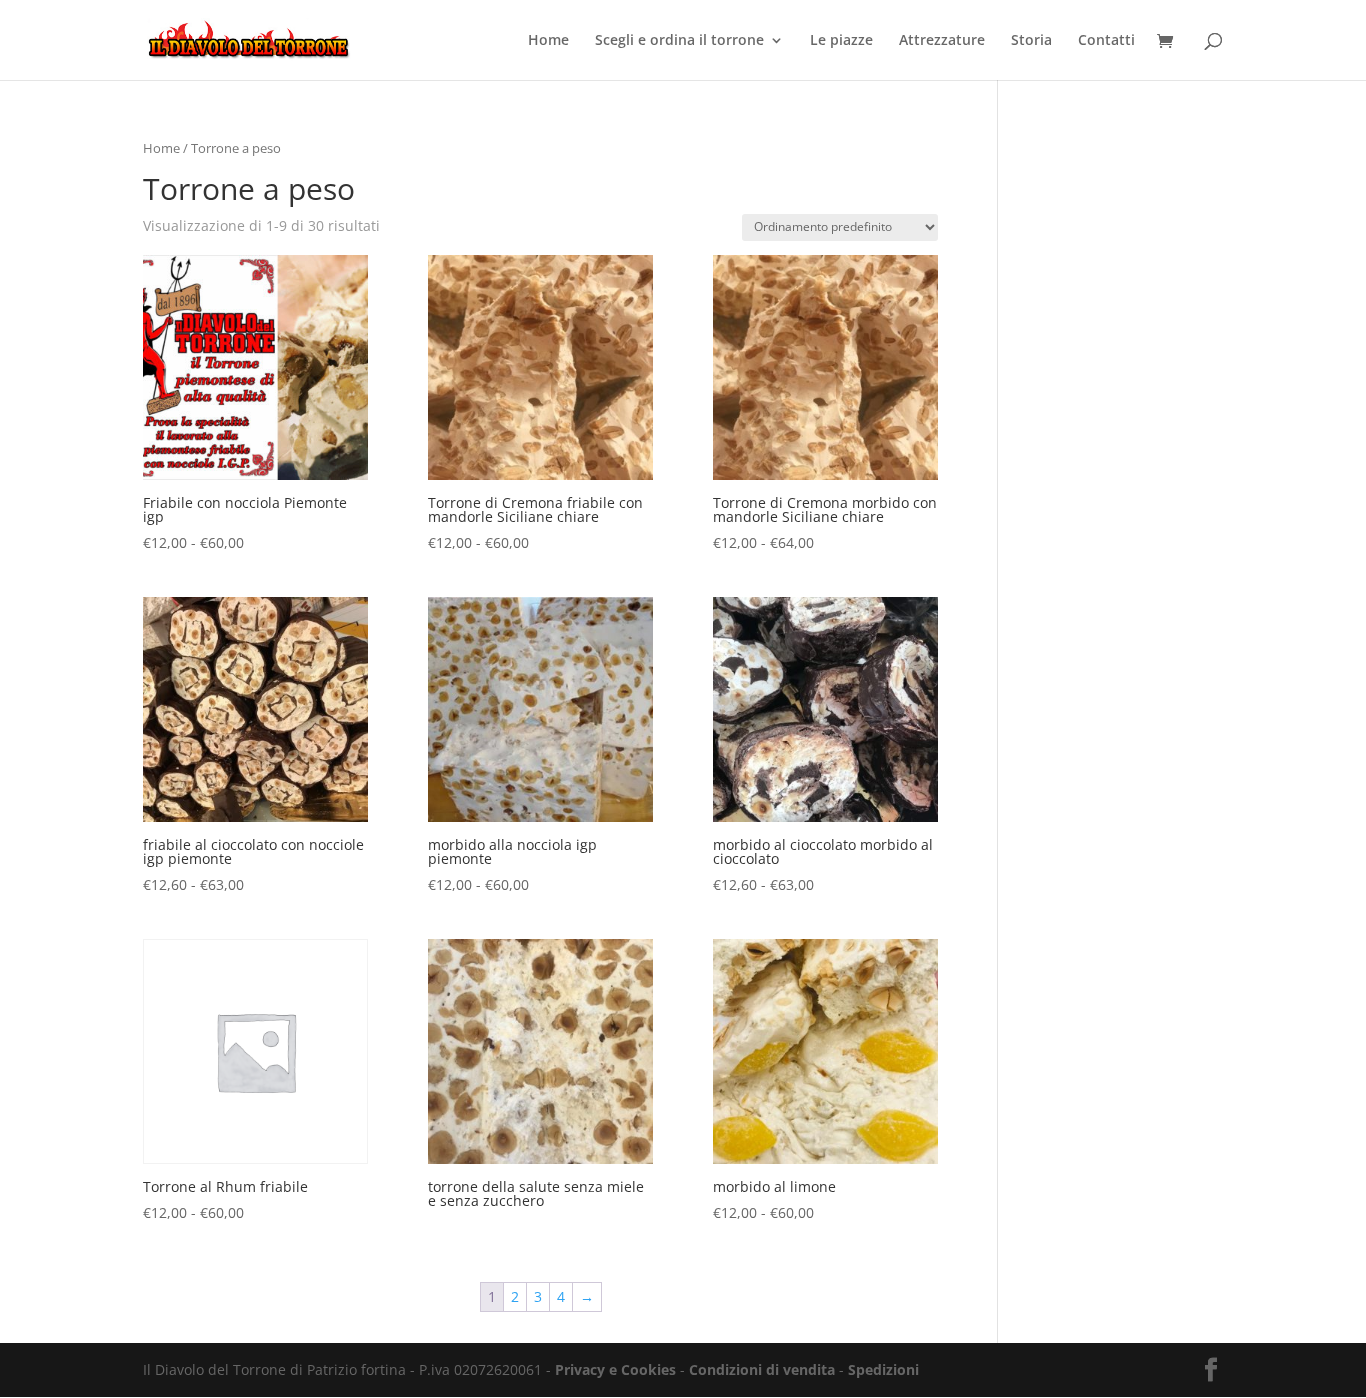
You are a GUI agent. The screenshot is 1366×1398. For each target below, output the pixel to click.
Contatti (1106, 41)
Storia (1031, 41)
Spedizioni (883, 1369)
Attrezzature (942, 41)
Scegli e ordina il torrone (679, 41)
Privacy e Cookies (615, 1369)
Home (548, 41)
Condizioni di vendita (762, 1369)
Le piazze (841, 41)
